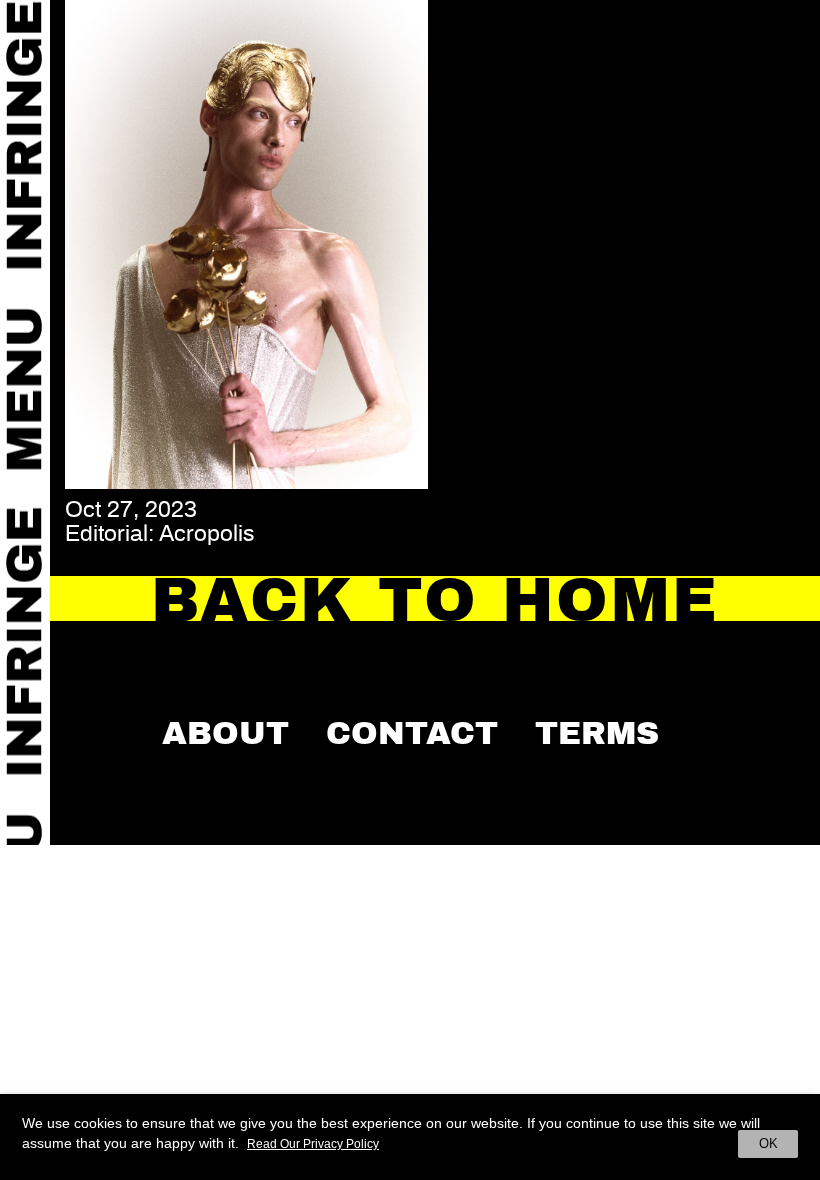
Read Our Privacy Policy (313, 1144)
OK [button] (768, 1143)
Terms (597, 733)
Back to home (435, 600)
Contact (412, 733)
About (225, 733)
